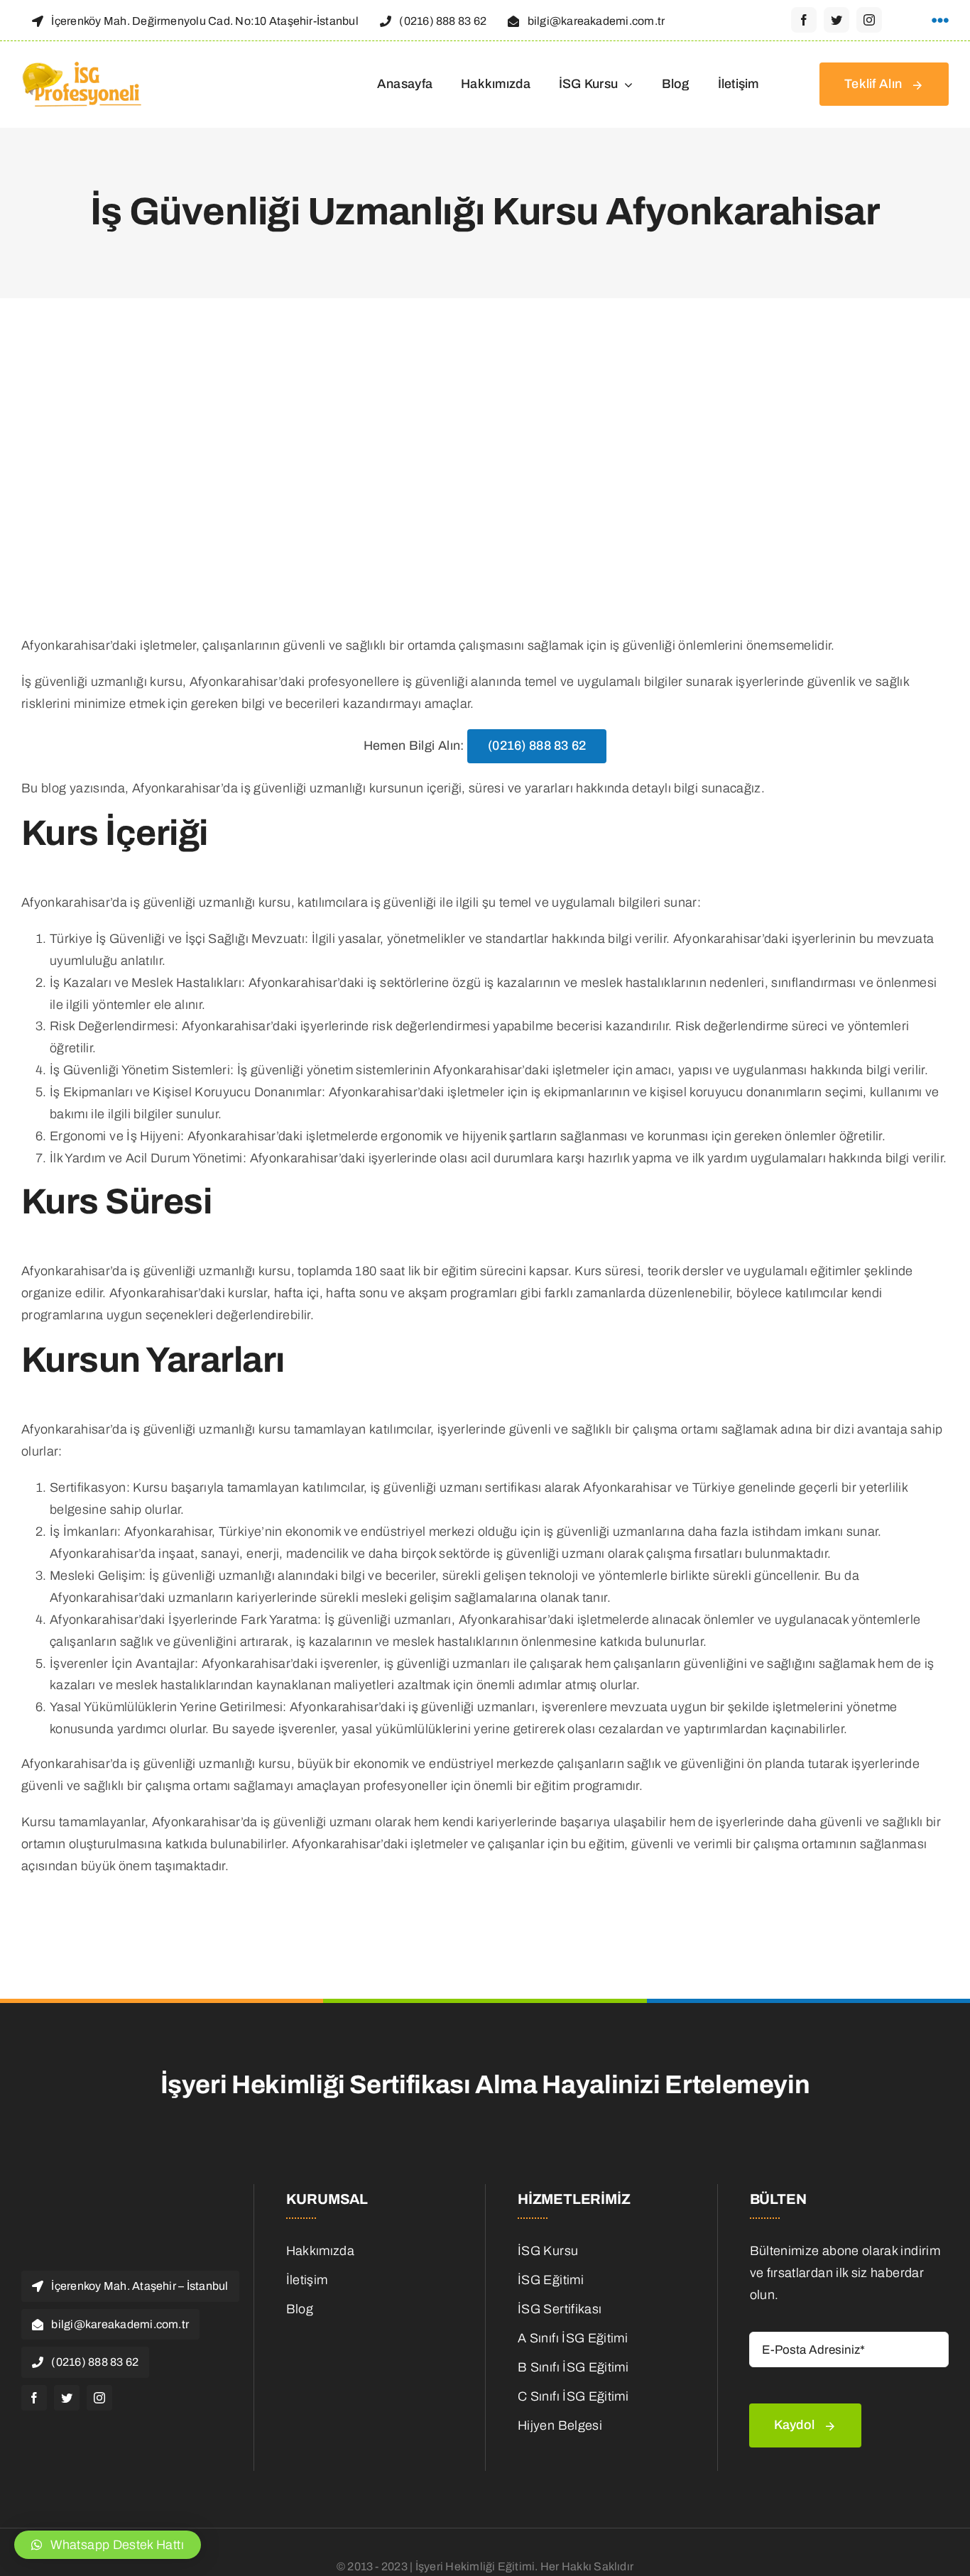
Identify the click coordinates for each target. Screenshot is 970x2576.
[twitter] (837, 20)
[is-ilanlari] (371, 2334)
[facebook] (804, 20)
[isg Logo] (83, 65)
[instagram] (869, 20)
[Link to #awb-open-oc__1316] (940, 21)
